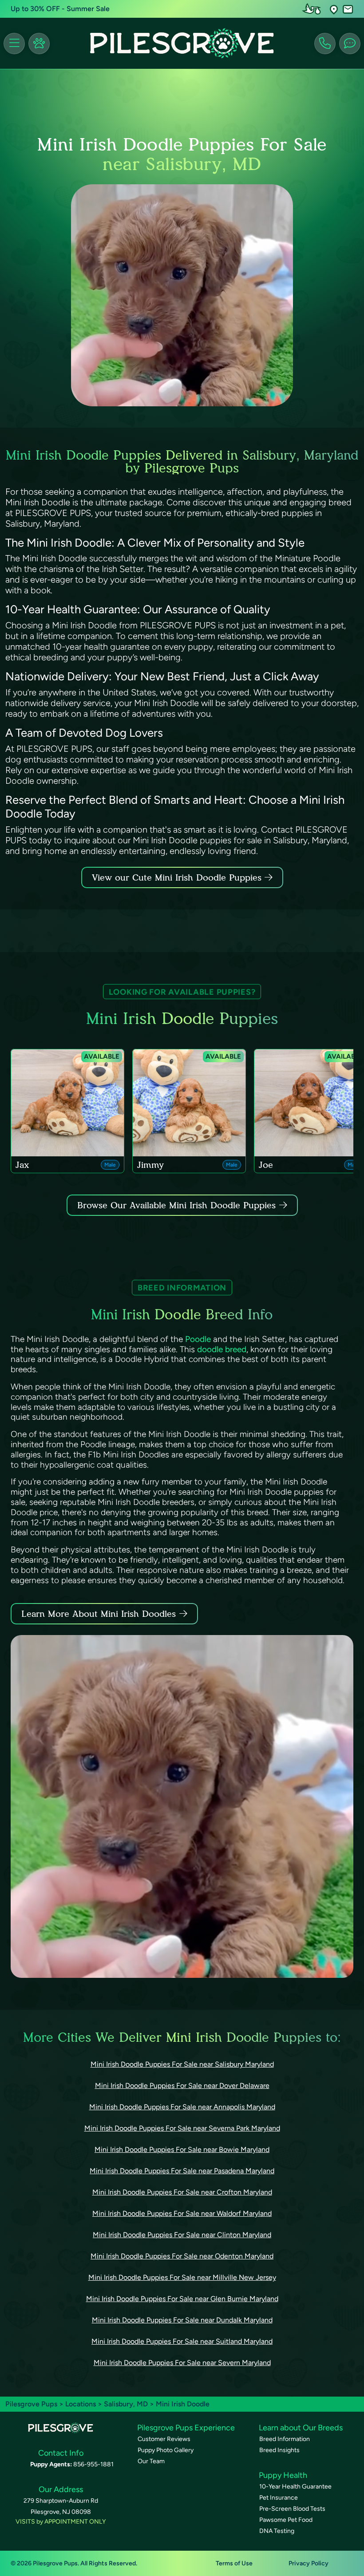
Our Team (151, 2461)
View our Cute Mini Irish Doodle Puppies (178, 877)
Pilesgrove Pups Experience (186, 2428)
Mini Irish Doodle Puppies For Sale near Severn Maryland (182, 2363)
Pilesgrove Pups (31, 2404)
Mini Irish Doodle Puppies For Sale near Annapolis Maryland (182, 2107)
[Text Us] (350, 44)
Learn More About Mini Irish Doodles (99, 1614)
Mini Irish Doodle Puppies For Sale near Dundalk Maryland (182, 2320)
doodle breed (222, 1349)
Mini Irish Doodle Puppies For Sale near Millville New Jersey (182, 2277)
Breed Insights (279, 2450)
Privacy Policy (309, 2563)
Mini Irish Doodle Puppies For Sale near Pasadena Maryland (182, 2171)
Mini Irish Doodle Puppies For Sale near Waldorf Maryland (182, 2213)
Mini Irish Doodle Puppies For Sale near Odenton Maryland (182, 2256)
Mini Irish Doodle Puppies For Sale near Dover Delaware (182, 2086)
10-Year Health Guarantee (295, 2487)
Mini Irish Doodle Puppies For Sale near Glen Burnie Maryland (182, 2299)
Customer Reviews (164, 2439)
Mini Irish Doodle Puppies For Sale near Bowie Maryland (182, 2149)
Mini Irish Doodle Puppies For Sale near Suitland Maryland (182, 2341)
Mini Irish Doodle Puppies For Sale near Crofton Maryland (182, 2192)
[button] (334, 9)
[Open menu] (14, 44)
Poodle (198, 1339)
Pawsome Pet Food (286, 2520)
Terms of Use (234, 2563)
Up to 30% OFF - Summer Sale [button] (60, 9)
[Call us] (325, 44)
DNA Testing (277, 2531)
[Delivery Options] (313, 9)
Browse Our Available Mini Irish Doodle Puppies (176, 1205)
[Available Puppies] (39, 44)
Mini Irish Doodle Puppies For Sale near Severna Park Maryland (182, 2128)
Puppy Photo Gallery (166, 2450)
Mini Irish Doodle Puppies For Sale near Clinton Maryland (182, 2235)
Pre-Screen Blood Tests (292, 2509)
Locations (81, 2404)
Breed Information (285, 2439)
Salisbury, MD (127, 2404)
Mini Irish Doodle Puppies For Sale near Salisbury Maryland (182, 2064)
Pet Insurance (279, 2498)
